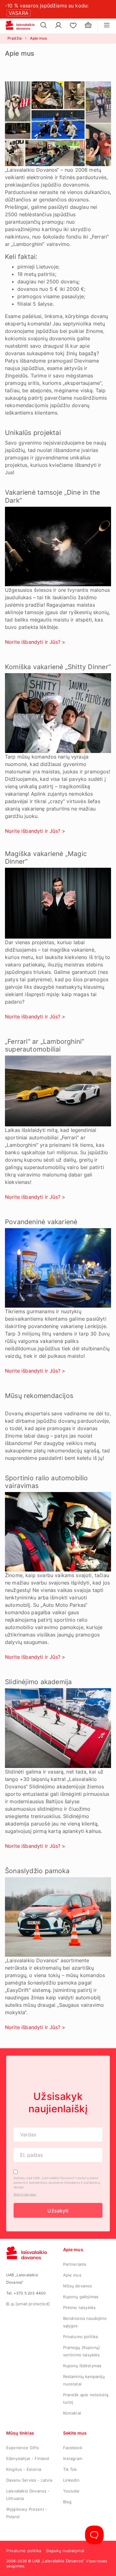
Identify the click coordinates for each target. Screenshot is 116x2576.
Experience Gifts (23, 2448)
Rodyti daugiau (25, 2194)
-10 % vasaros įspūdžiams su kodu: (47, 6)
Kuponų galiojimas (81, 2297)
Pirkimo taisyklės (79, 2307)
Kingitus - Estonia (24, 2469)
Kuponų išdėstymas (82, 2366)
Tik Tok (70, 2469)
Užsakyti (58, 2211)
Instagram (73, 2458)
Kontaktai (72, 2413)
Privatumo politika (81, 2337)
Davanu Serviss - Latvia (29, 2480)
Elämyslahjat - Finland (28, 2458)
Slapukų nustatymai (65, 2551)
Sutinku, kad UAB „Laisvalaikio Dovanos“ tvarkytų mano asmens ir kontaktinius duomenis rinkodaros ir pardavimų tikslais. (57, 2183)
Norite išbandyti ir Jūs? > (35, 642)
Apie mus (72, 2275)
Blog (67, 2502)
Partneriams (75, 2264)
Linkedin (71, 2480)
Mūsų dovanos (78, 2286)
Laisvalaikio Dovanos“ (63, 2561)
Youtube (71, 2491)
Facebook (73, 2448)
